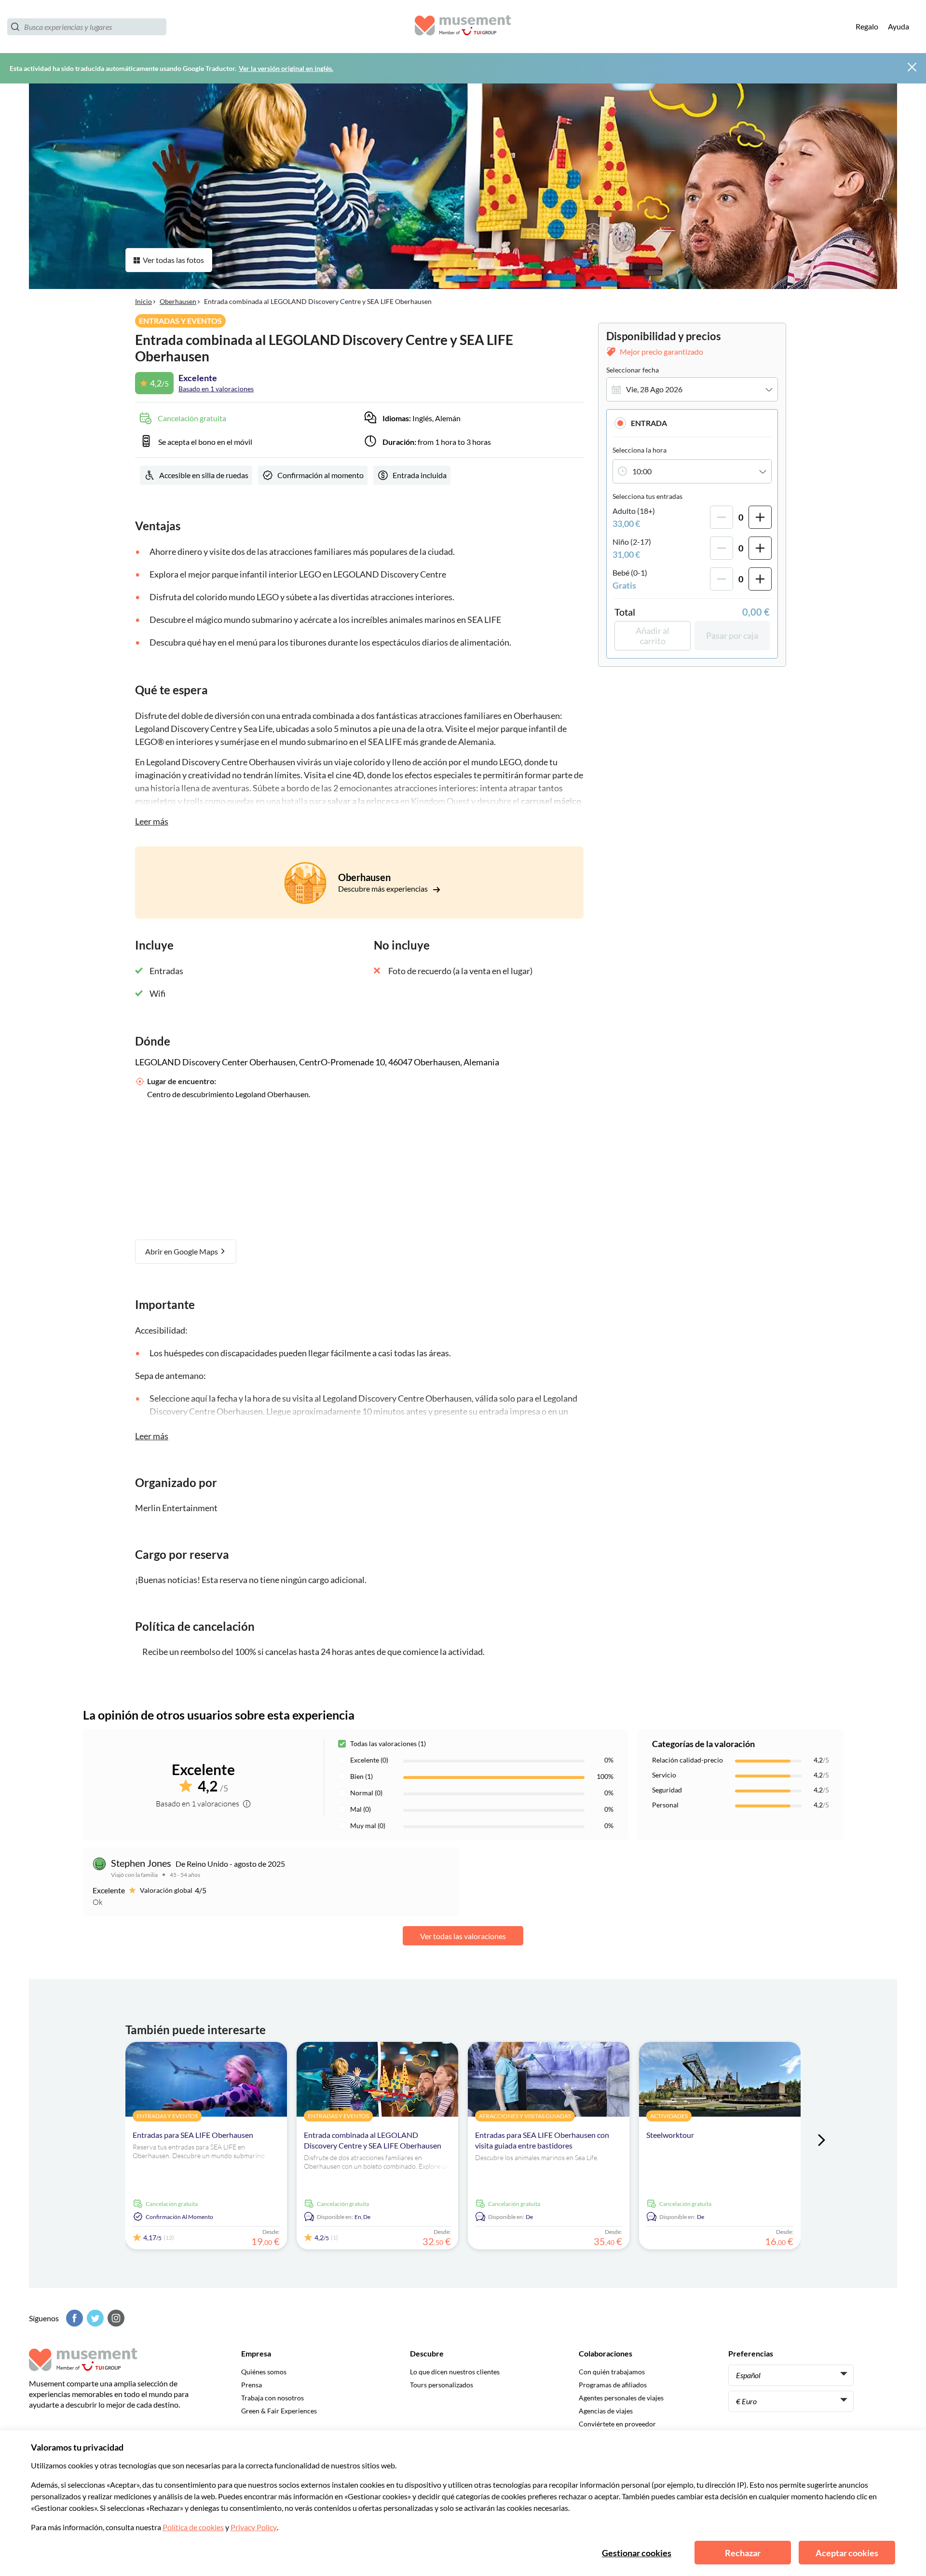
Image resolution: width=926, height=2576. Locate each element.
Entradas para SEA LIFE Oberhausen (193, 2135)
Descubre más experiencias (384, 889)
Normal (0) (366, 1793)
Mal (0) (361, 1809)
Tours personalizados (442, 2385)
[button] (692, 423)
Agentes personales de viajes (621, 2398)
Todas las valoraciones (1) (388, 1743)
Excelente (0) (369, 1760)
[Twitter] (94, 2318)
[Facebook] (73, 2318)
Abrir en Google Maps (182, 1251)
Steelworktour (670, 2135)
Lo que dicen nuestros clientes (455, 2372)
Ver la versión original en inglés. (286, 68)
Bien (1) (361, 1776)
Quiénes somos (264, 2372)
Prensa (252, 2385)
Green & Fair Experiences (279, 2411)
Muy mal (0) (368, 1825)
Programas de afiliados (613, 2385)
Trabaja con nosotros (272, 2398)
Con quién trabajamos (612, 2372)
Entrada (649, 423)
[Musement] (463, 27)
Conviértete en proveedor (617, 2424)
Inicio (143, 301)
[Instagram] (115, 2318)
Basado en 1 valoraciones (216, 389)
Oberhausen (178, 301)
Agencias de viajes (606, 2411)
